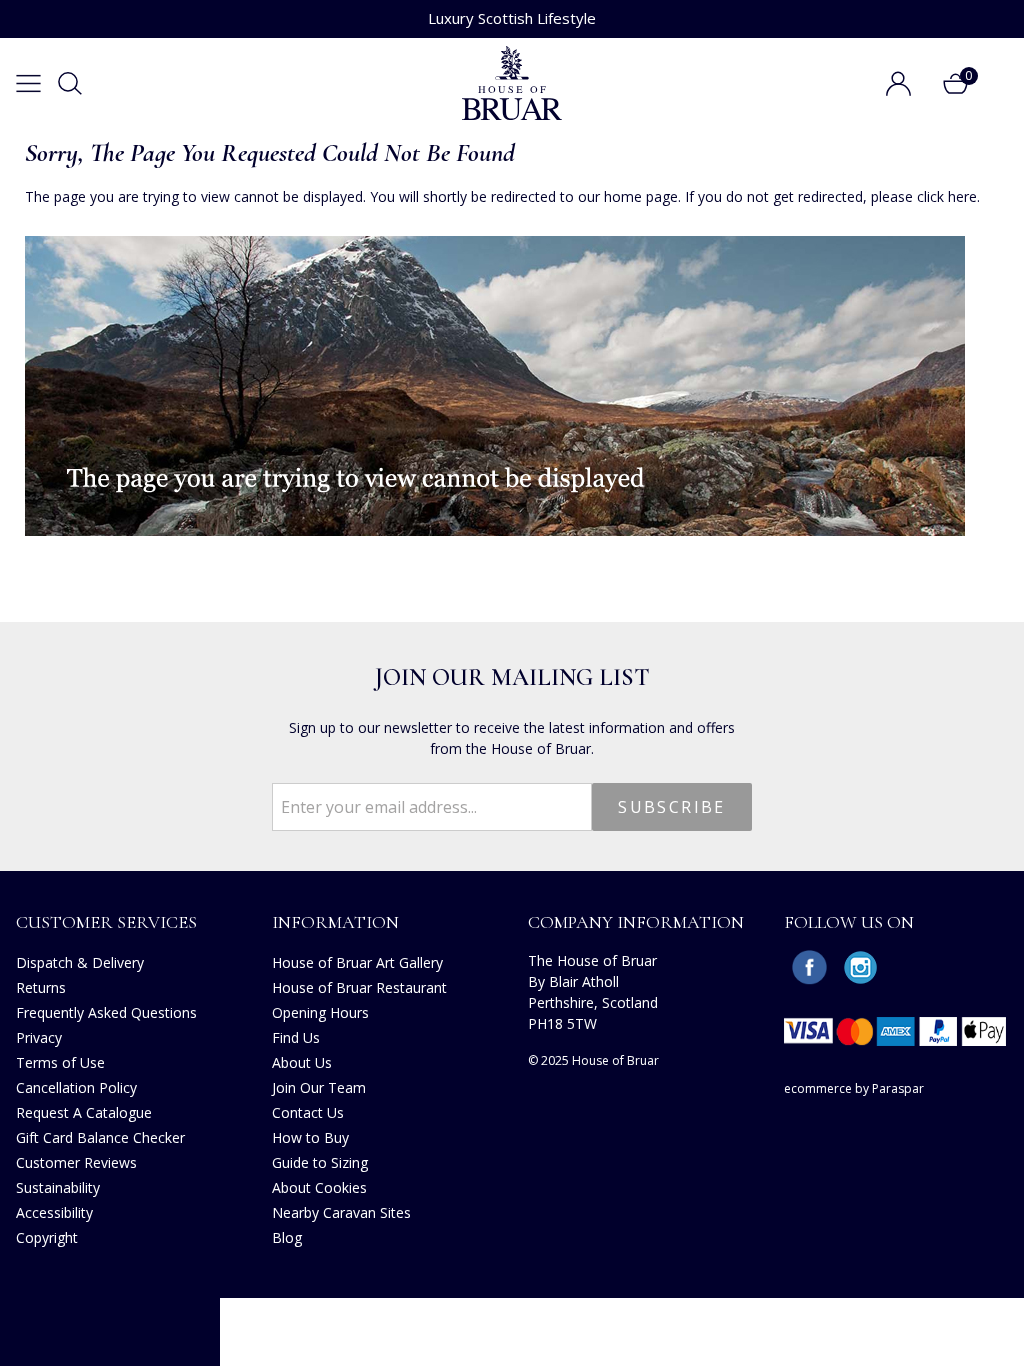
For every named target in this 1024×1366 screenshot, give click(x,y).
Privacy (39, 1037)
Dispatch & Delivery (80, 962)
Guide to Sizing (320, 1162)
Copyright (47, 1237)
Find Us (296, 1037)
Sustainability (58, 1187)
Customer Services (106, 922)
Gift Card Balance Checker (100, 1137)
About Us (302, 1062)
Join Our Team (319, 1087)
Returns (41, 987)
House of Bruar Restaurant (359, 987)
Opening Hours (320, 1012)
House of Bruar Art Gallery (357, 962)
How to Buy (310, 1137)
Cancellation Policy (76, 1087)
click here (947, 196)
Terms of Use (60, 1062)
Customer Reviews (76, 1162)
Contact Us (308, 1112)
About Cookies (319, 1187)
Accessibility (54, 1212)
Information (335, 922)
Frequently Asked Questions (106, 1012)
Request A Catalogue (84, 1112)
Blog (287, 1237)
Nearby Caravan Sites (341, 1212)
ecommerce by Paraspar (854, 1088)
